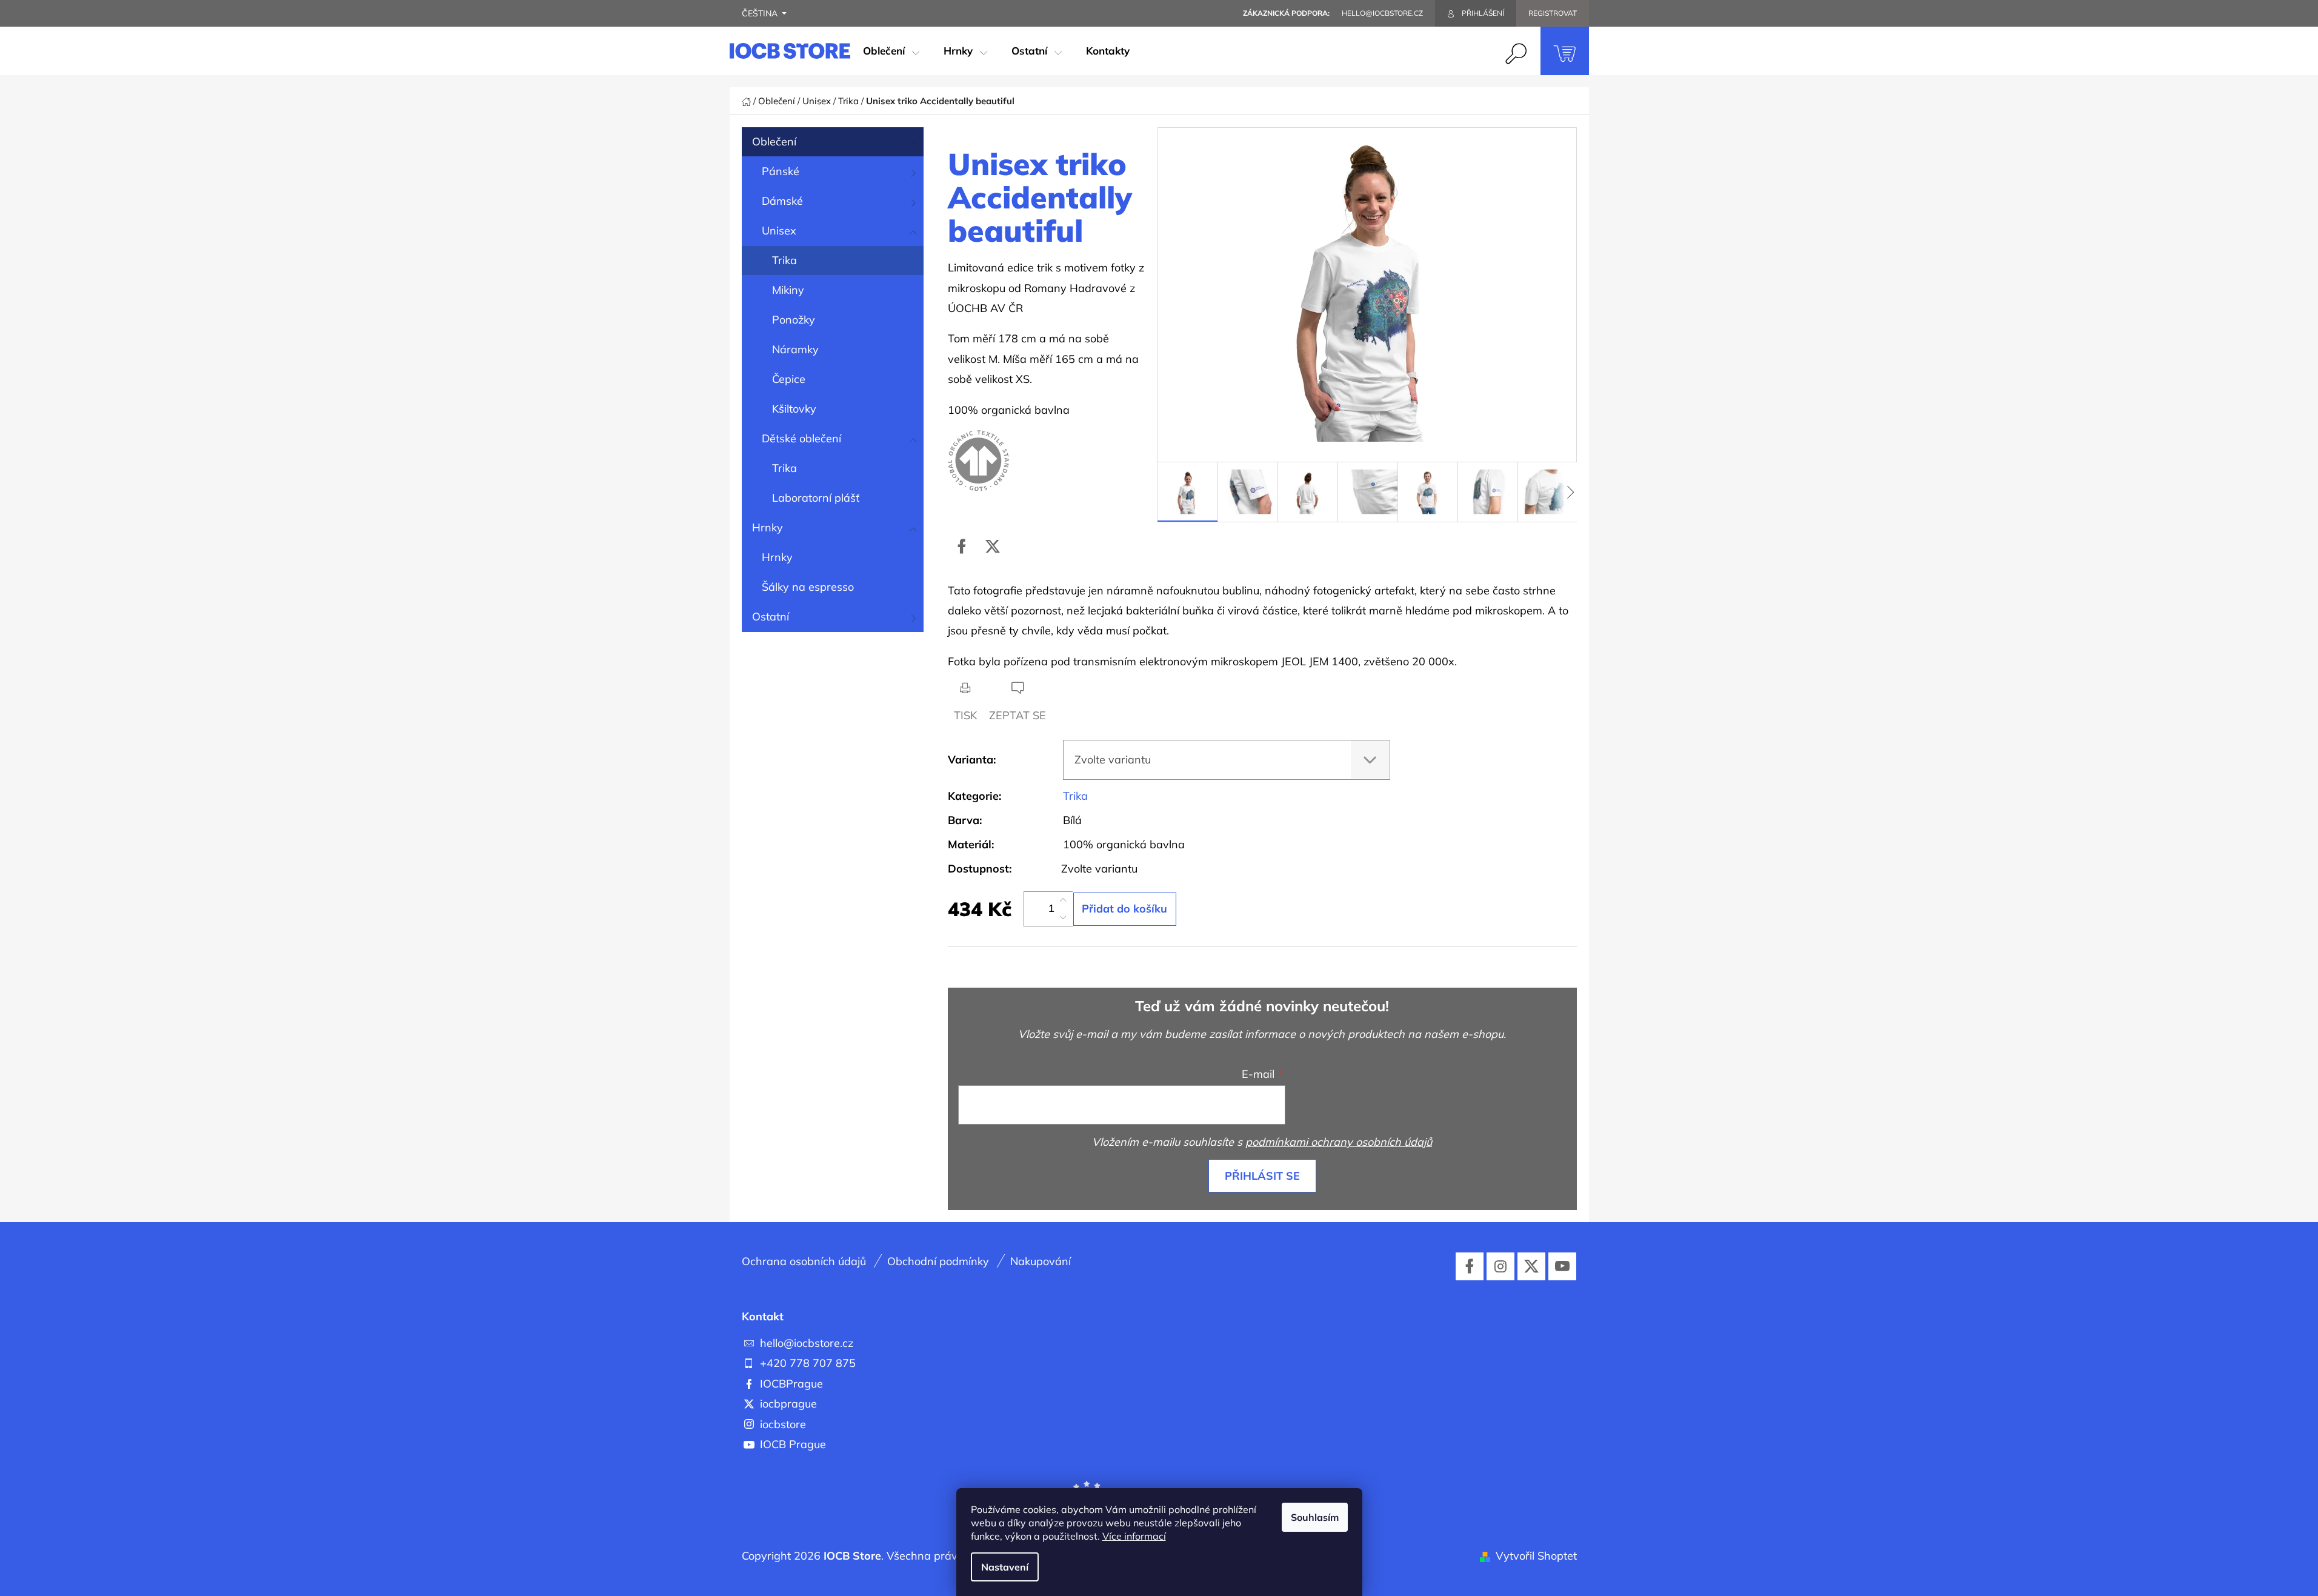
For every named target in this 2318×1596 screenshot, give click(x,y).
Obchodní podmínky (938, 1261)
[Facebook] (962, 547)
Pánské (781, 171)
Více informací (1134, 1536)
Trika (784, 260)
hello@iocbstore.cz (807, 1343)
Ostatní (771, 617)
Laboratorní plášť (816, 498)
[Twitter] (993, 547)
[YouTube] (1562, 1266)
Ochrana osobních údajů (804, 1261)
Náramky (795, 349)
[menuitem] (891, 51)
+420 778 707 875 (808, 1363)
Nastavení (1005, 1567)
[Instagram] (1500, 1266)
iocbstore (783, 1424)
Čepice (789, 379)
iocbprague (788, 1404)
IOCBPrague (791, 1384)
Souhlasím (1315, 1517)
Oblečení (774, 141)
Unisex (779, 231)
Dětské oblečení (801, 438)
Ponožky (794, 320)
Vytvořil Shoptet (1536, 1556)
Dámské (782, 201)
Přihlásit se (1262, 1176)
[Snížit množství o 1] (1063, 917)
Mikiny (788, 290)
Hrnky (768, 527)
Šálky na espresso (808, 587)
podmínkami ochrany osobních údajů (1339, 1142)
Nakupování (1041, 1261)
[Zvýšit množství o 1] (1063, 900)
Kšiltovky (794, 409)
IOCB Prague (793, 1444)
